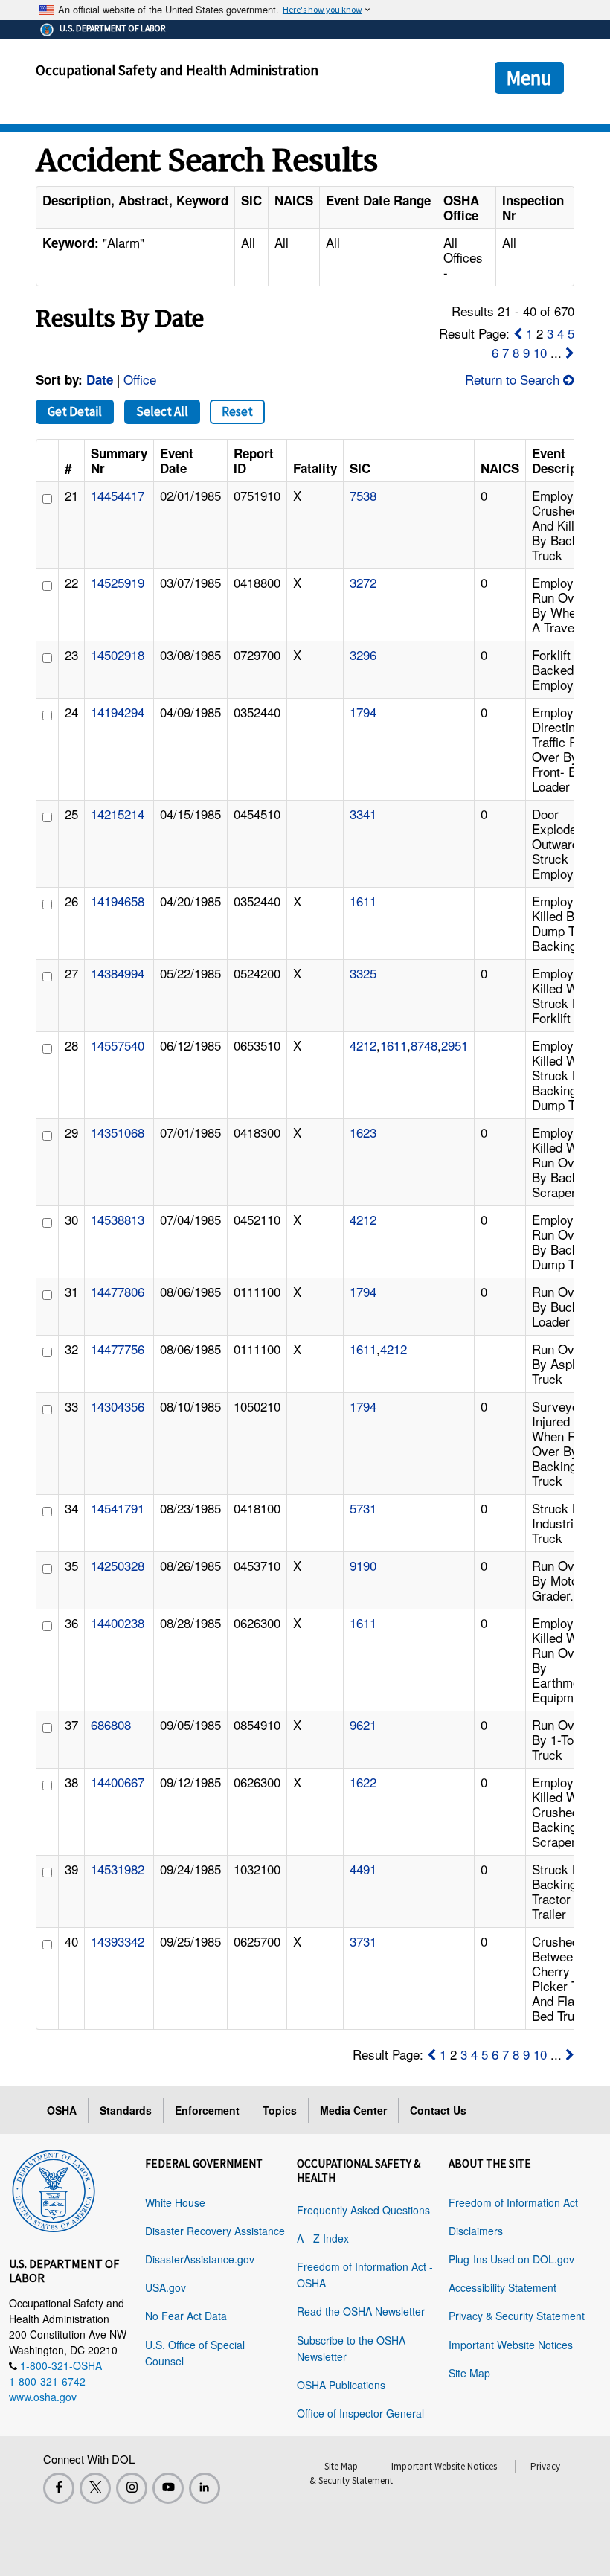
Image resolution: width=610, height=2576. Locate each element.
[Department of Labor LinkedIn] (205, 2488)
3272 (363, 582)
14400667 (118, 1782)
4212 (363, 1045)
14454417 (118, 495)
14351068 (118, 1132)
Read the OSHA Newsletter (361, 2311)
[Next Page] (570, 352)
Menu (529, 77)
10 (540, 352)
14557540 (118, 1045)
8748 (424, 1045)
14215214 (118, 814)
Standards (126, 2110)
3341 (363, 814)
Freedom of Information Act (513, 2202)
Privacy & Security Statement (517, 2316)
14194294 (118, 712)
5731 (363, 1508)
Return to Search (514, 379)
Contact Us (438, 2110)
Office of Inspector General (360, 2413)
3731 (363, 1941)
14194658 (118, 901)
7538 (363, 495)
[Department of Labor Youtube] (168, 2488)
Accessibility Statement (503, 2287)
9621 (363, 1724)
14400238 (118, 1622)
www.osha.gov (43, 2397)
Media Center (353, 2110)
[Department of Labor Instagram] (132, 2488)
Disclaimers (476, 2231)
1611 (363, 901)
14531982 (118, 1869)
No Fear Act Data (186, 2316)
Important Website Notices (511, 2345)
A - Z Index (323, 2238)
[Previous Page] (518, 333)
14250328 (118, 1565)
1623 (363, 1132)
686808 (111, 1724)
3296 (363, 654)
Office (140, 379)
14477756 (118, 1349)
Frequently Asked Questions (363, 2210)
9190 (363, 1565)
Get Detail (75, 411)
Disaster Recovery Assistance (215, 2231)
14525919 (118, 582)
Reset (237, 411)
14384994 (118, 973)
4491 (363, 1869)
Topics (280, 2110)
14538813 (118, 1219)
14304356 (118, 1406)
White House (175, 2202)
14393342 (118, 1941)
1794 (363, 712)
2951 (455, 1045)
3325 (363, 973)
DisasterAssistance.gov (200, 2259)
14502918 (118, 654)
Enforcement (207, 2110)
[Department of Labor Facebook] (59, 2488)
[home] (54, 2188)
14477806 (118, 1291)
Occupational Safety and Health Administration (177, 70)
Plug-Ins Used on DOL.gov (511, 2259)
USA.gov (166, 2287)
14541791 (118, 1508)
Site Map (469, 2373)
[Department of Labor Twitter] (95, 2488)
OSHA (62, 2110)
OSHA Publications (341, 2385)
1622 (363, 1782)
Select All (162, 411)
